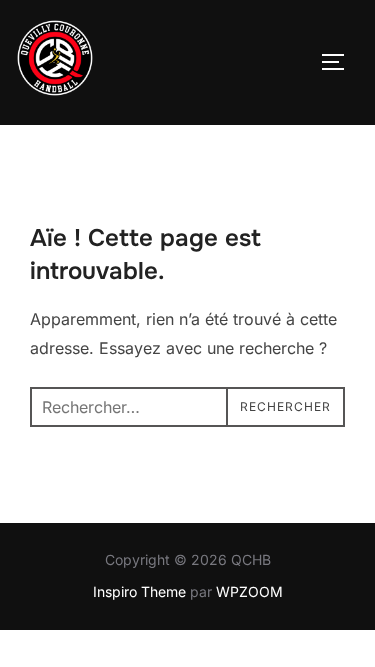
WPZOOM (249, 591)
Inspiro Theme (139, 591)
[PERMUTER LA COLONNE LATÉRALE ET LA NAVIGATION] (340, 62)
